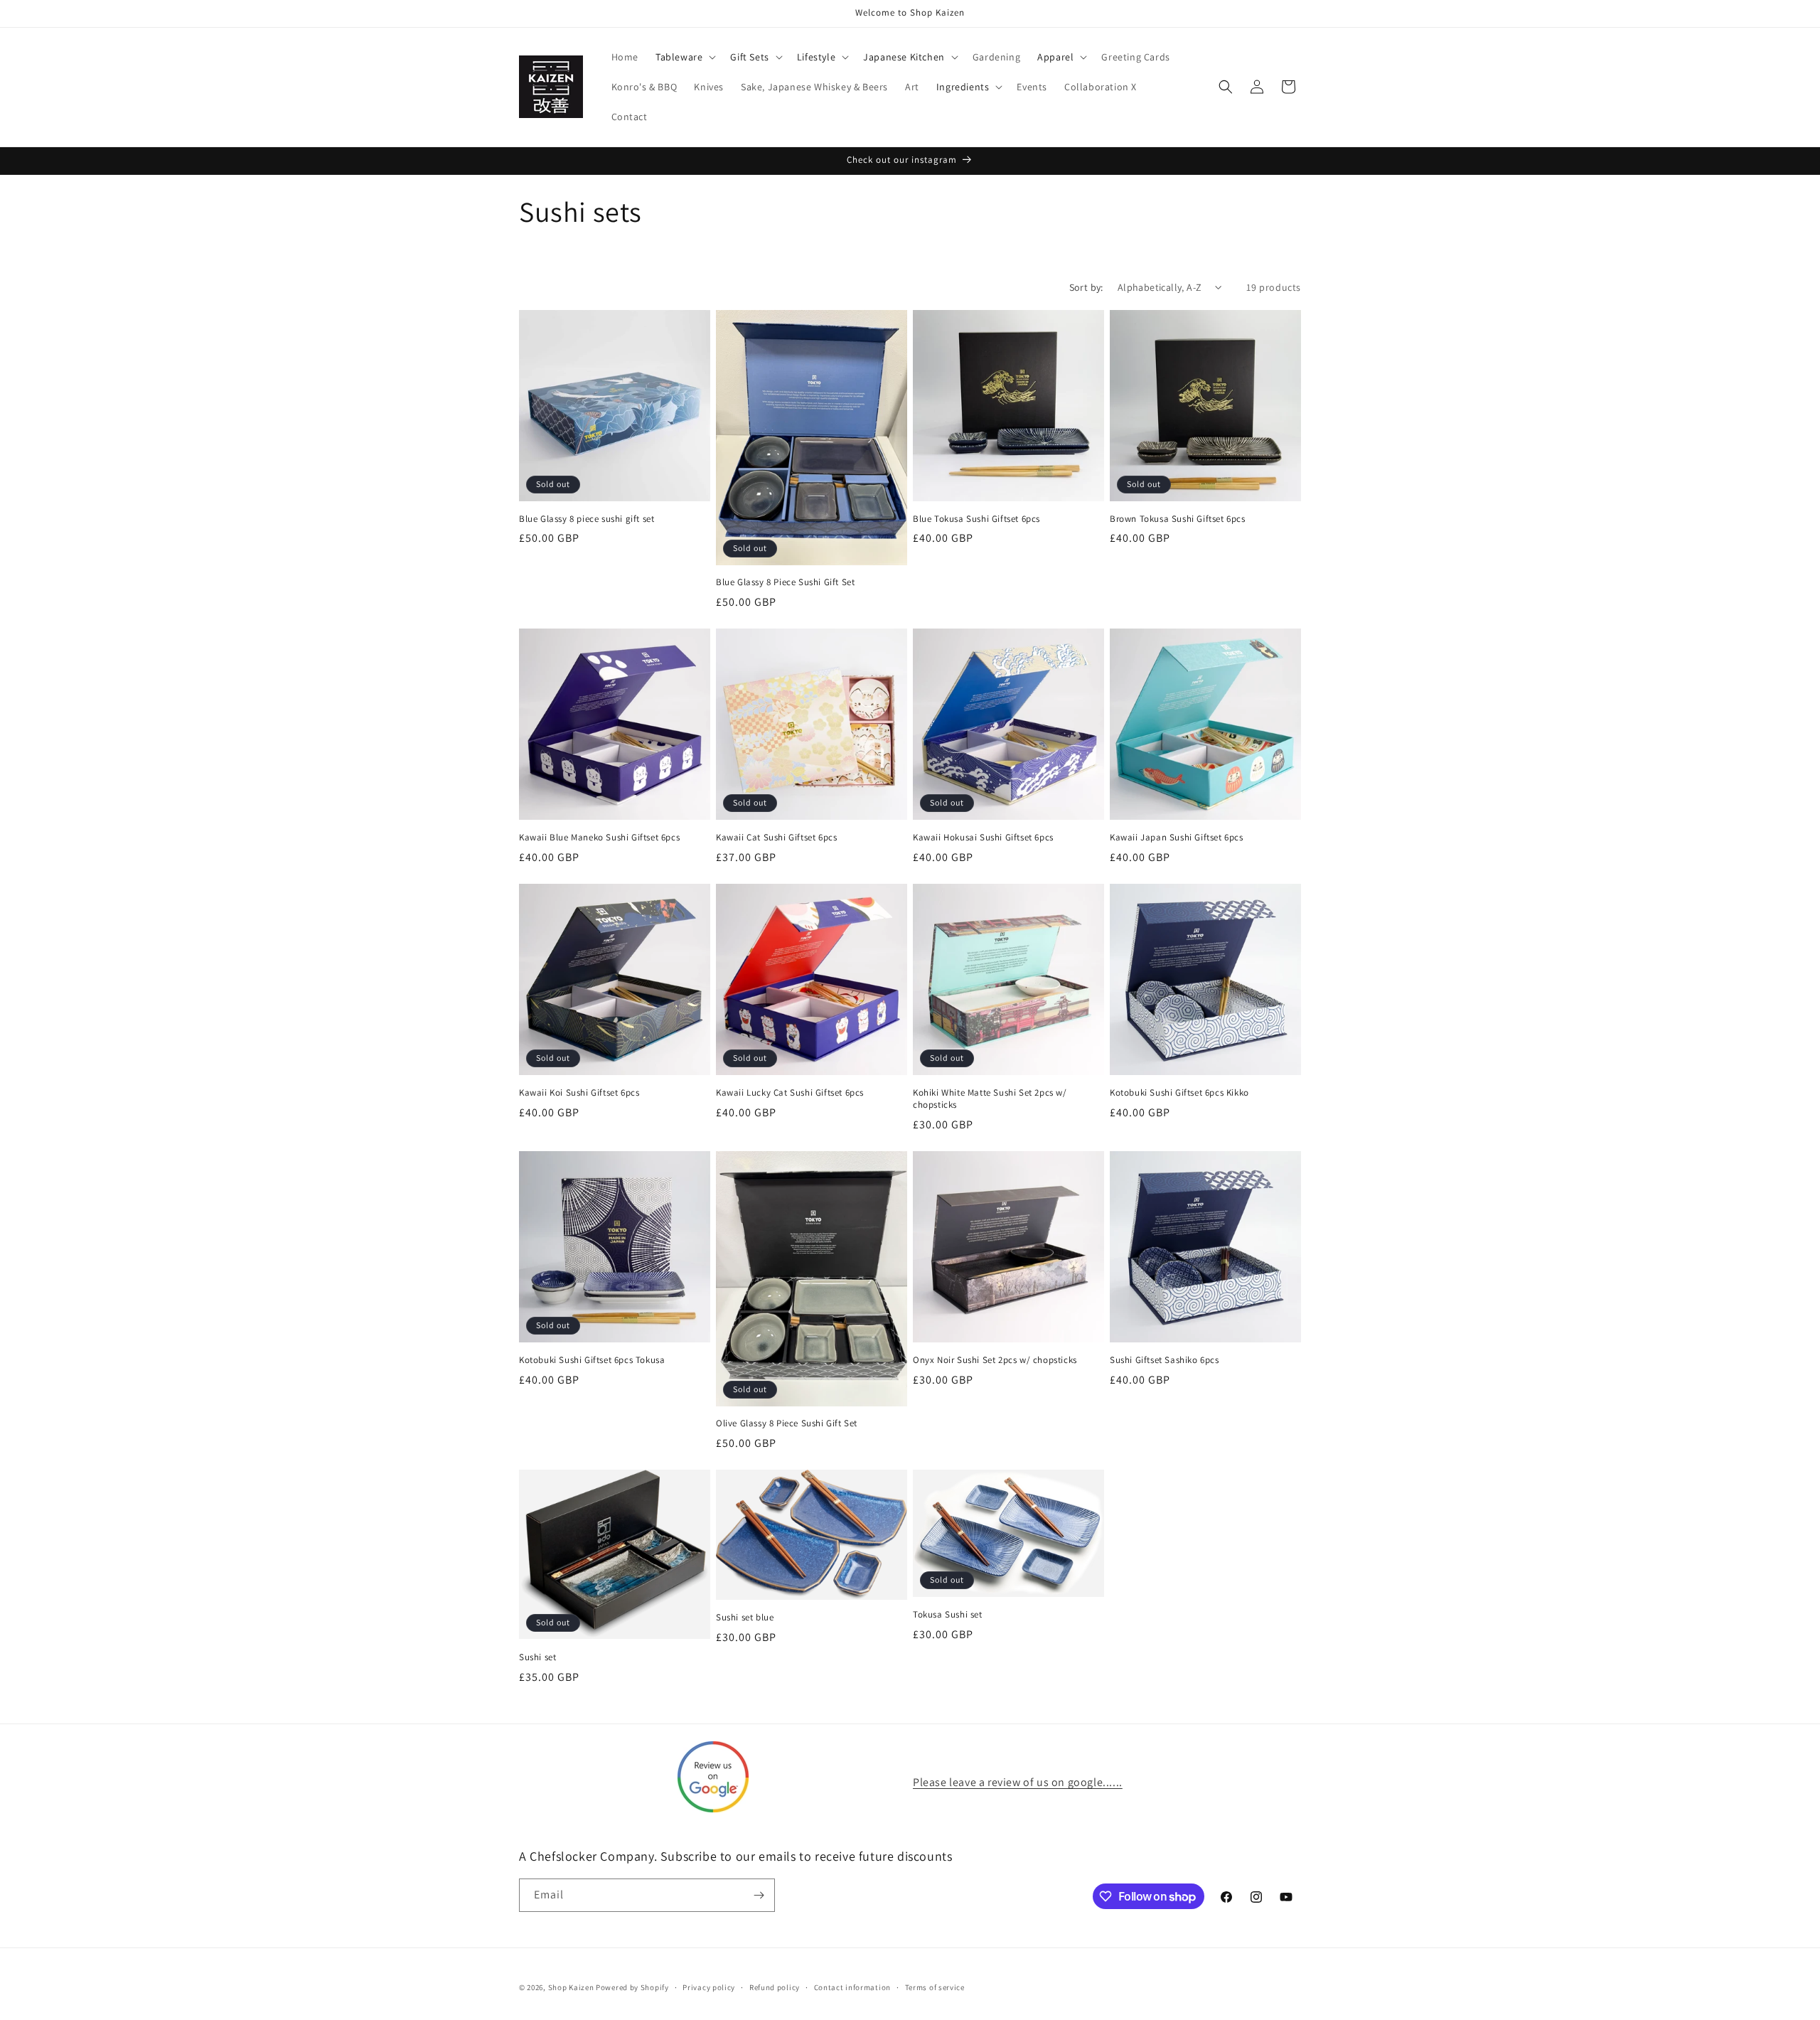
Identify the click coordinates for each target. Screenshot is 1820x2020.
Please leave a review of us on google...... (1018, 1782)
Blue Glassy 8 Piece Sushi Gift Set (785, 582)
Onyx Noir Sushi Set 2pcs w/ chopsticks (995, 1360)
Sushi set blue (745, 1618)
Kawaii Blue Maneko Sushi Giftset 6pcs (599, 838)
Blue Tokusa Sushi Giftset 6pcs (976, 519)
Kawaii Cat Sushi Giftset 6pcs (776, 838)
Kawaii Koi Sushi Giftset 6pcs (579, 1093)
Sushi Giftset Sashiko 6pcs (1165, 1360)
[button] (684, 57)
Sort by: (1086, 287)
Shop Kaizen (571, 1987)
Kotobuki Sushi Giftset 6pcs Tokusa (592, 1360)
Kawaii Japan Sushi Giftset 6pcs (1177, 838)
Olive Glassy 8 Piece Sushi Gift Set (787, 1423)
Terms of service (935, 1987)
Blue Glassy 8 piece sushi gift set (587, 519)
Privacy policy (709, 1987)
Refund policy (775, 1987)
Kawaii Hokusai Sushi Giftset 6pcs (983, 838)
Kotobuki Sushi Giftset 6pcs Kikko (1179, 1093)
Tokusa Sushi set (948, 1615)
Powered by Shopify (632, 1987)
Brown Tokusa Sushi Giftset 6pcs (1178, 519)
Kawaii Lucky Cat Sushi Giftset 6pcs (790, 1093)
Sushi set (537, 1657)
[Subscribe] (759, 1895)
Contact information (852, 1987)
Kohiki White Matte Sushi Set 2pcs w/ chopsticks (990, 1099)
